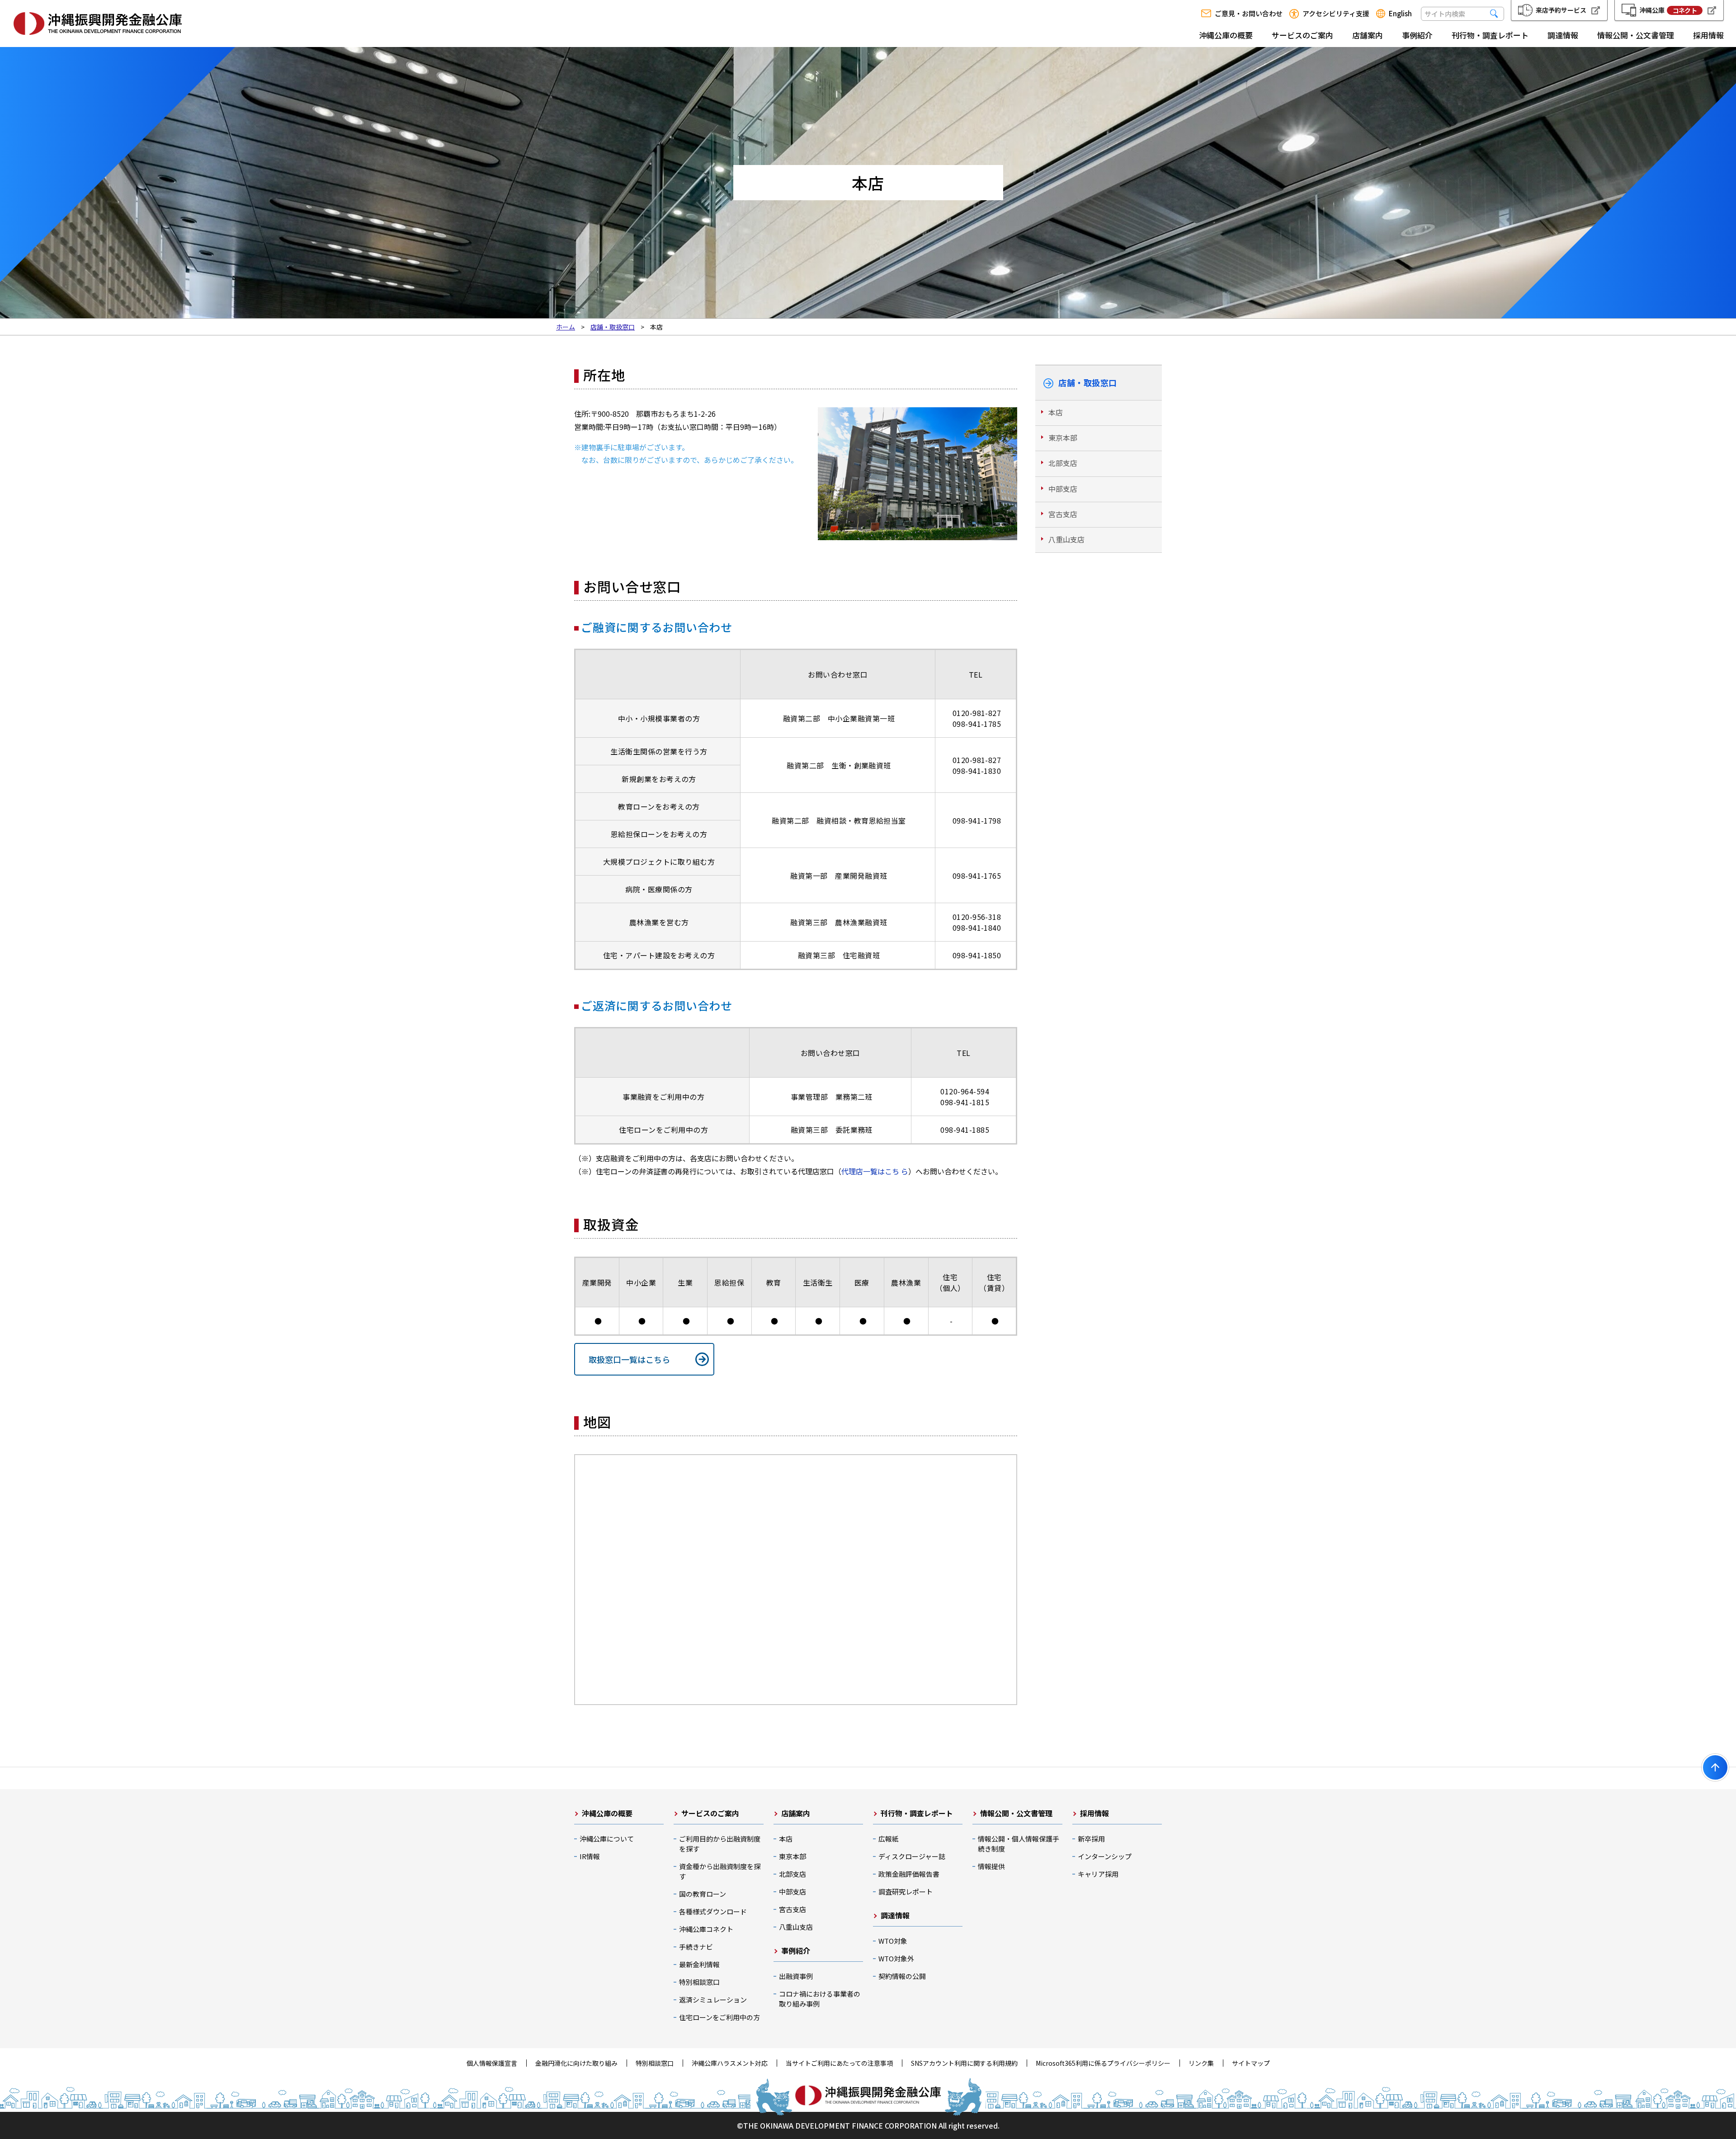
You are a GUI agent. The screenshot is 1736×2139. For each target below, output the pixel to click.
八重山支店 (1066, 539)
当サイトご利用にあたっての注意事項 (839, 2063)
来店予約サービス (1561, 10)
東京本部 (1063, 438)
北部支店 (1063, 463)
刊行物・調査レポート (1490, 35)
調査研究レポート (906, 1892)
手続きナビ (696, 1947)
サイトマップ (1251, 2063)
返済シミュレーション (713, 2000)
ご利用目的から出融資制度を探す (720, 1844)
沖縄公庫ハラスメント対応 (730, 2063)
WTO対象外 (896, 1958)
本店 (1056, 412)
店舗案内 (1368, 35)
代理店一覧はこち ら (875, 1171)
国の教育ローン (703, 1894)
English (1400, 14)
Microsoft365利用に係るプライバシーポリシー (1103, 2063)
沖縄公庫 (1668, 10)
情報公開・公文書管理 (1636, 35)
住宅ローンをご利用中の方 (719, 2017)
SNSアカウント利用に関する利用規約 (964, 2063)
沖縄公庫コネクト (706, 1929)
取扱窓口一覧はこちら (629, 1359)
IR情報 (590, 1856)
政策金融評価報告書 (909, 1874)
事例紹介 (1417, 35)
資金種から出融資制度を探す (720, 1871)
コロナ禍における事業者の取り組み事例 (820, 1999)
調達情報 (1563, 35)
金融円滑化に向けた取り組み (576, 2063)
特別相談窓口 (699, 1982)
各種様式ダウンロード (713, 1911)
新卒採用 (1091, 1839)
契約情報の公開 (902, 1976)
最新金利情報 (699, 1964)
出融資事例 (796, 1976)
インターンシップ (1105, 1856)
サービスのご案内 (1302, 35)
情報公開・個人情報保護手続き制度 (1019, 1844)
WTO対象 (893, 1941)
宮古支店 (1063, 514)
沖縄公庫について (607, 1839)
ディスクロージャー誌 (912, 1856)
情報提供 (991, 1866)
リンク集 (1201, 2063)
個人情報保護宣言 (492, 2063)
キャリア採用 (1098, 1874)
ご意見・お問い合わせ (1249, 14)
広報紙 (889, 1839)
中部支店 (1063, 489)
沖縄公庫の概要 (1226, 35)
